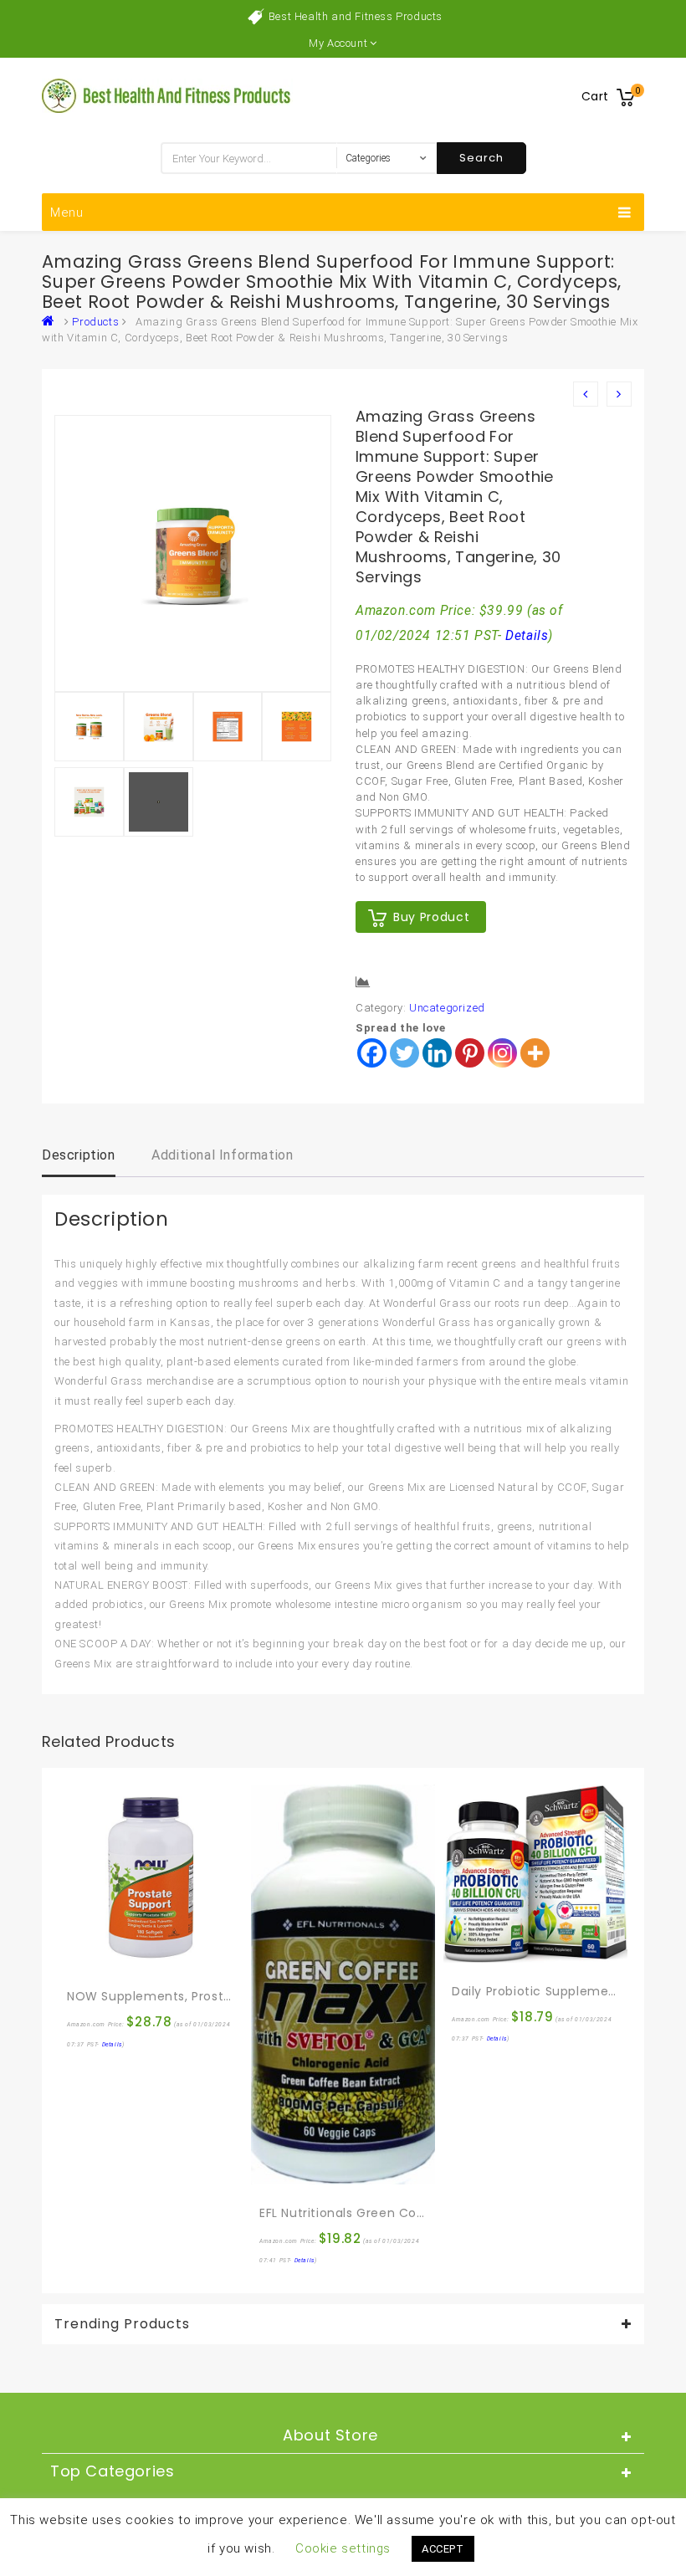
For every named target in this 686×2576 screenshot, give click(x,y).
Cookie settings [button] (343, 2548)
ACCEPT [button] (443, 2549)
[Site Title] (167, 95)
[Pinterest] (470, 1053)
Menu (67, 213)
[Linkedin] (437, 1053)
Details (527, 636)
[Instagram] (502, 1053)
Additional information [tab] (222, 1155)
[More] (535, 1053)
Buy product (431, 917)
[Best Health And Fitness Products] (52, 322)
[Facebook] (372, 1053)
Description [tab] (79, 1155)
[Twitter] (404, 1053)
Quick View (116, 1960)
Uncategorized (447, 1008)
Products (95, 322)
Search (481, 158)
